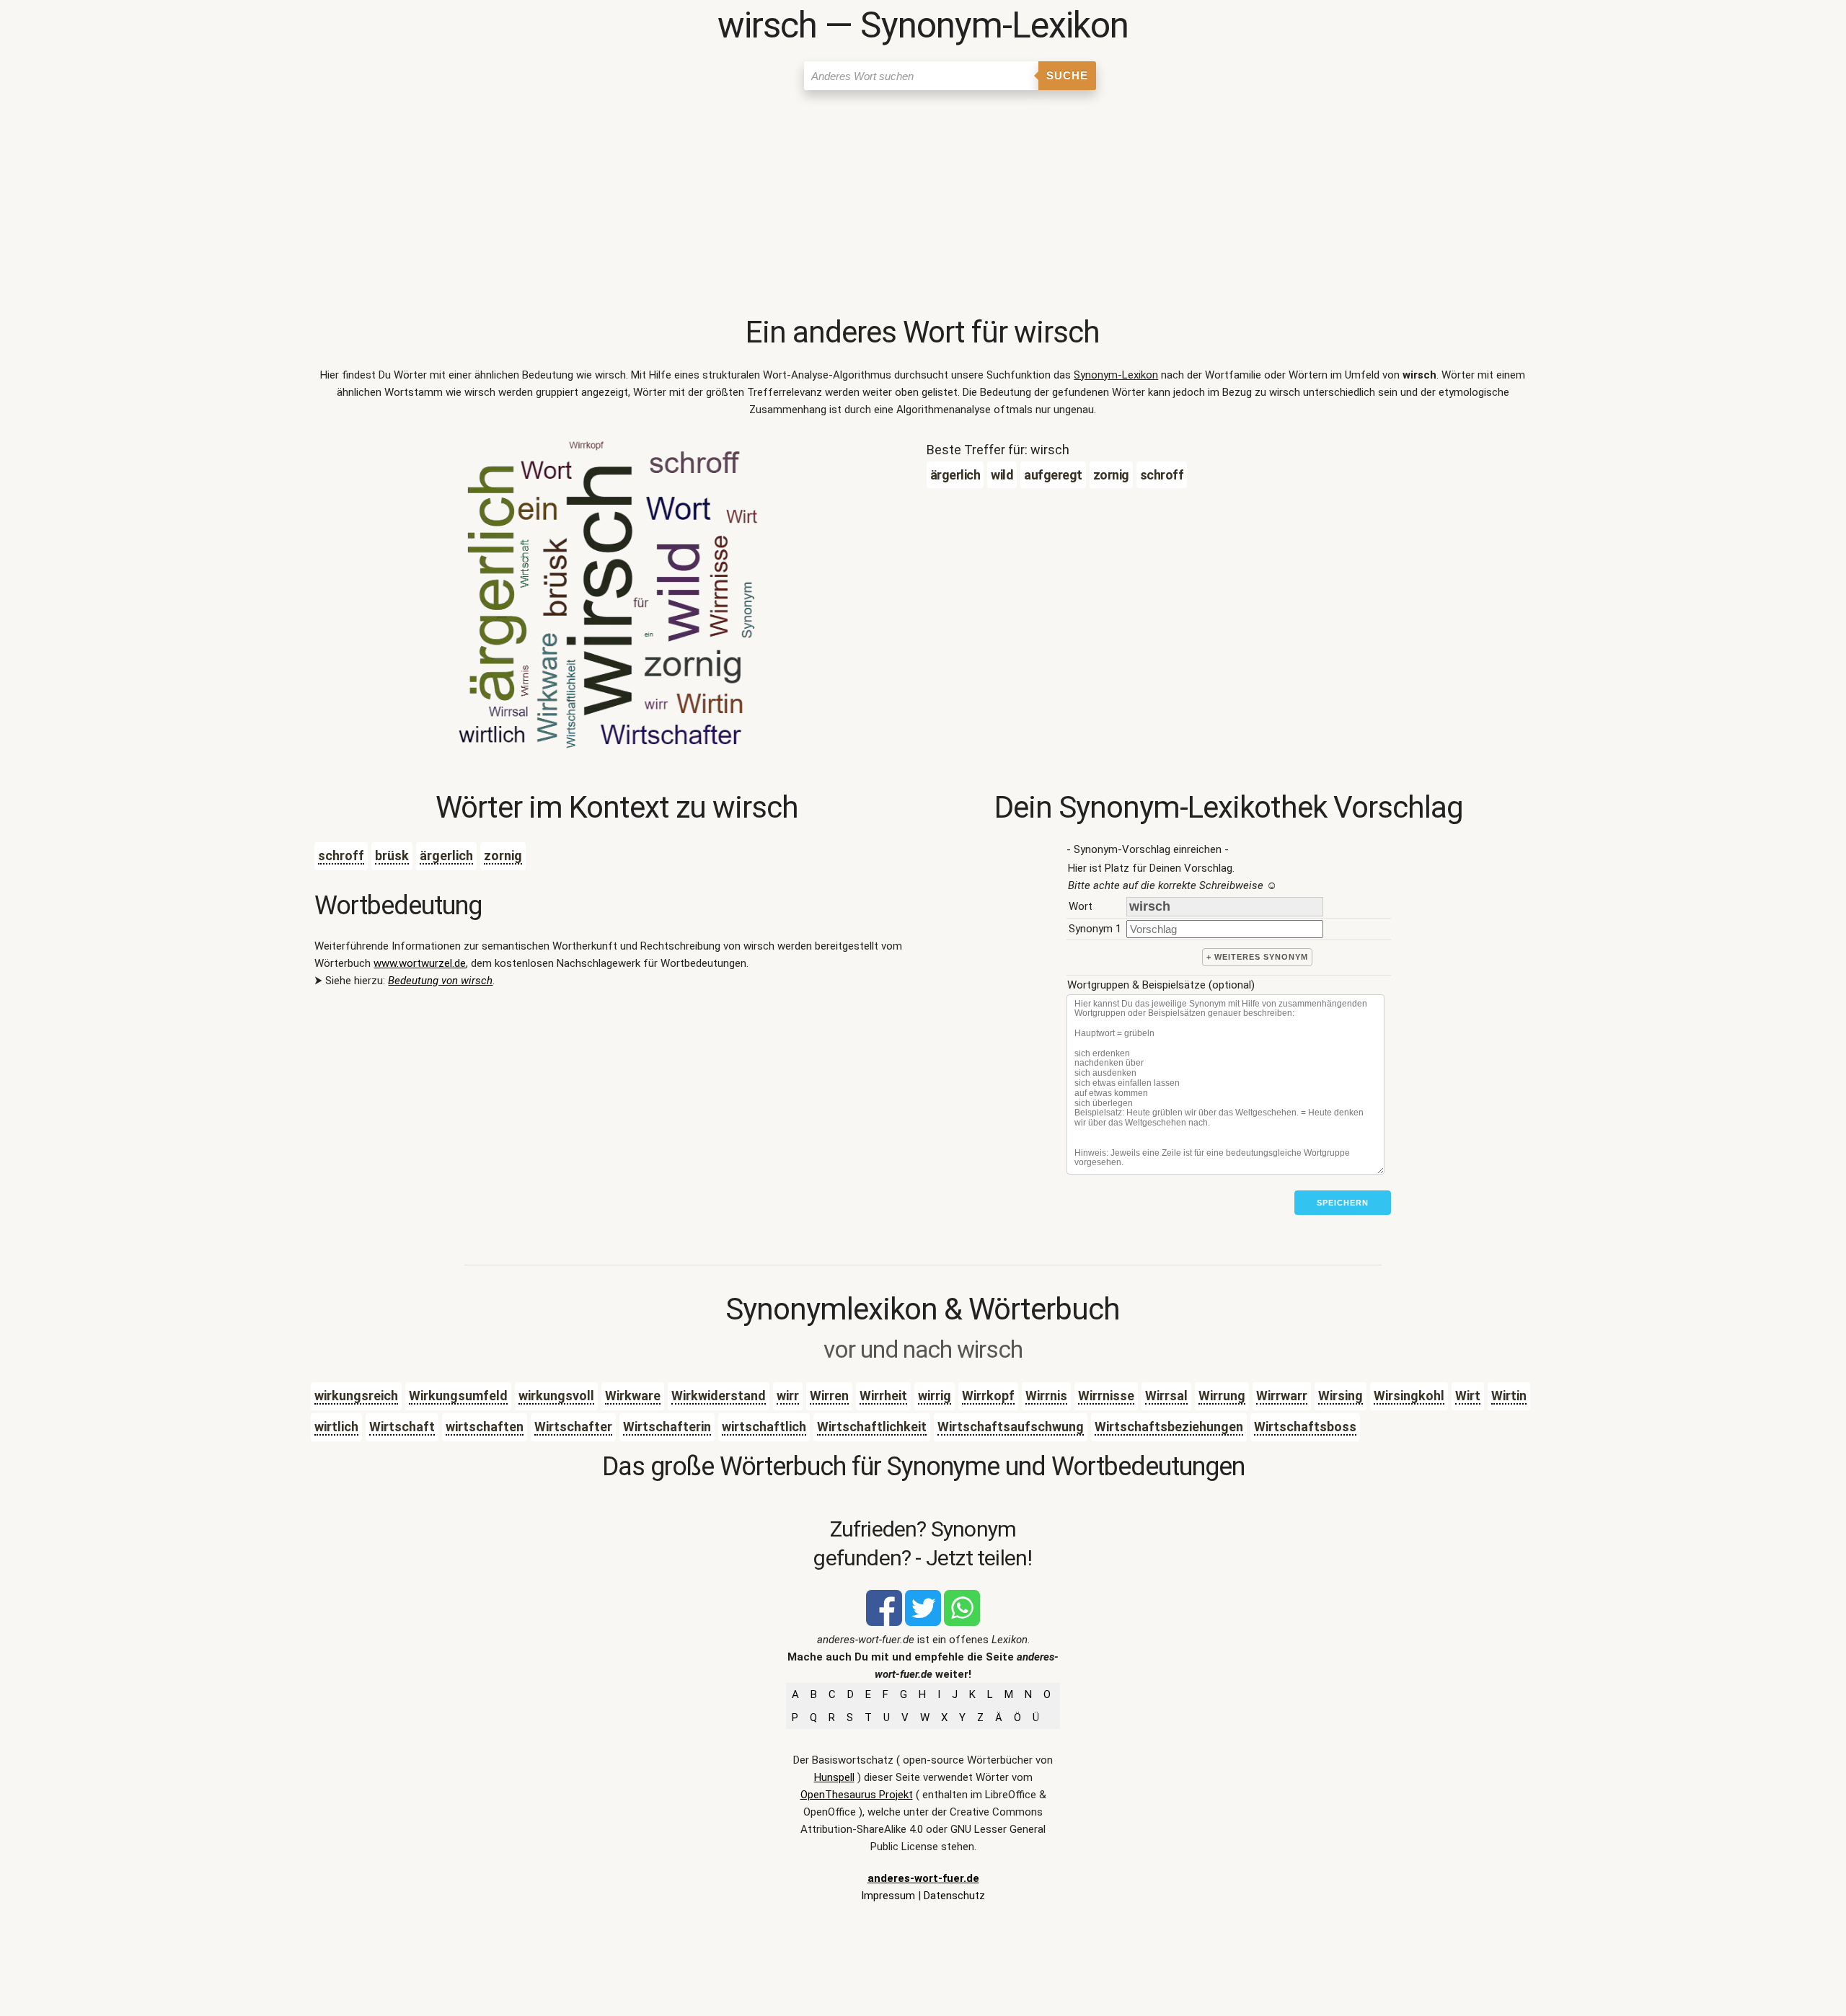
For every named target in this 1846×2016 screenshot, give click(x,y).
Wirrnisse (1106, 1396)
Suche (1067, 75)
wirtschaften (485, 1427)
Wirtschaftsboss (1305, 1427)
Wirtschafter (573, 1427)
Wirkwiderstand (719, 1396)
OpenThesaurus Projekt (857, 1795)
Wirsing (1341, 1396)
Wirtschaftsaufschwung (1011, 1427)
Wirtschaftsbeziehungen (1169, 1427)
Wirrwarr (1282, 1396)
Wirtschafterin (667, 1427)
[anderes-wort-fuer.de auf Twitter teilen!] (923, 1622)
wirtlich (336, 1427)
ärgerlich (446, 856)
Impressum (888, 1896)
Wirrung (1222, 1396)
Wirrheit (883, 1396)
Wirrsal (1166, 1396)
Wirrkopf (988, 1396)
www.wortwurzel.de (420, 963)
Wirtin (1509, 1396)
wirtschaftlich (764, 1427)
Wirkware (633, 1396)
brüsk (392, 856)
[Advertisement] (923, 205)
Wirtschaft (402, 1427)
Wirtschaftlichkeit (872, 1427)
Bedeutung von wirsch (440, 981)
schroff (341, 856)
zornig (503, 856)
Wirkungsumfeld (458, 1396)
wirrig (935, 1396)
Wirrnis (1046, 1396)
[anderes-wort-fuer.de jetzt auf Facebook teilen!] (884, 1622)
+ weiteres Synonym (1257, 957)
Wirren (829, 1396)
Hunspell (834, 1777)
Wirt (1468, 1396)
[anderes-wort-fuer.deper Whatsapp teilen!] (962, 1622)
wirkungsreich (356, 1396)
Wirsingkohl (1409, 1396)
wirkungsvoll (556, 1396)
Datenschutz (954, 1896)
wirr (788, 1396)
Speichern (1343, 1203)
